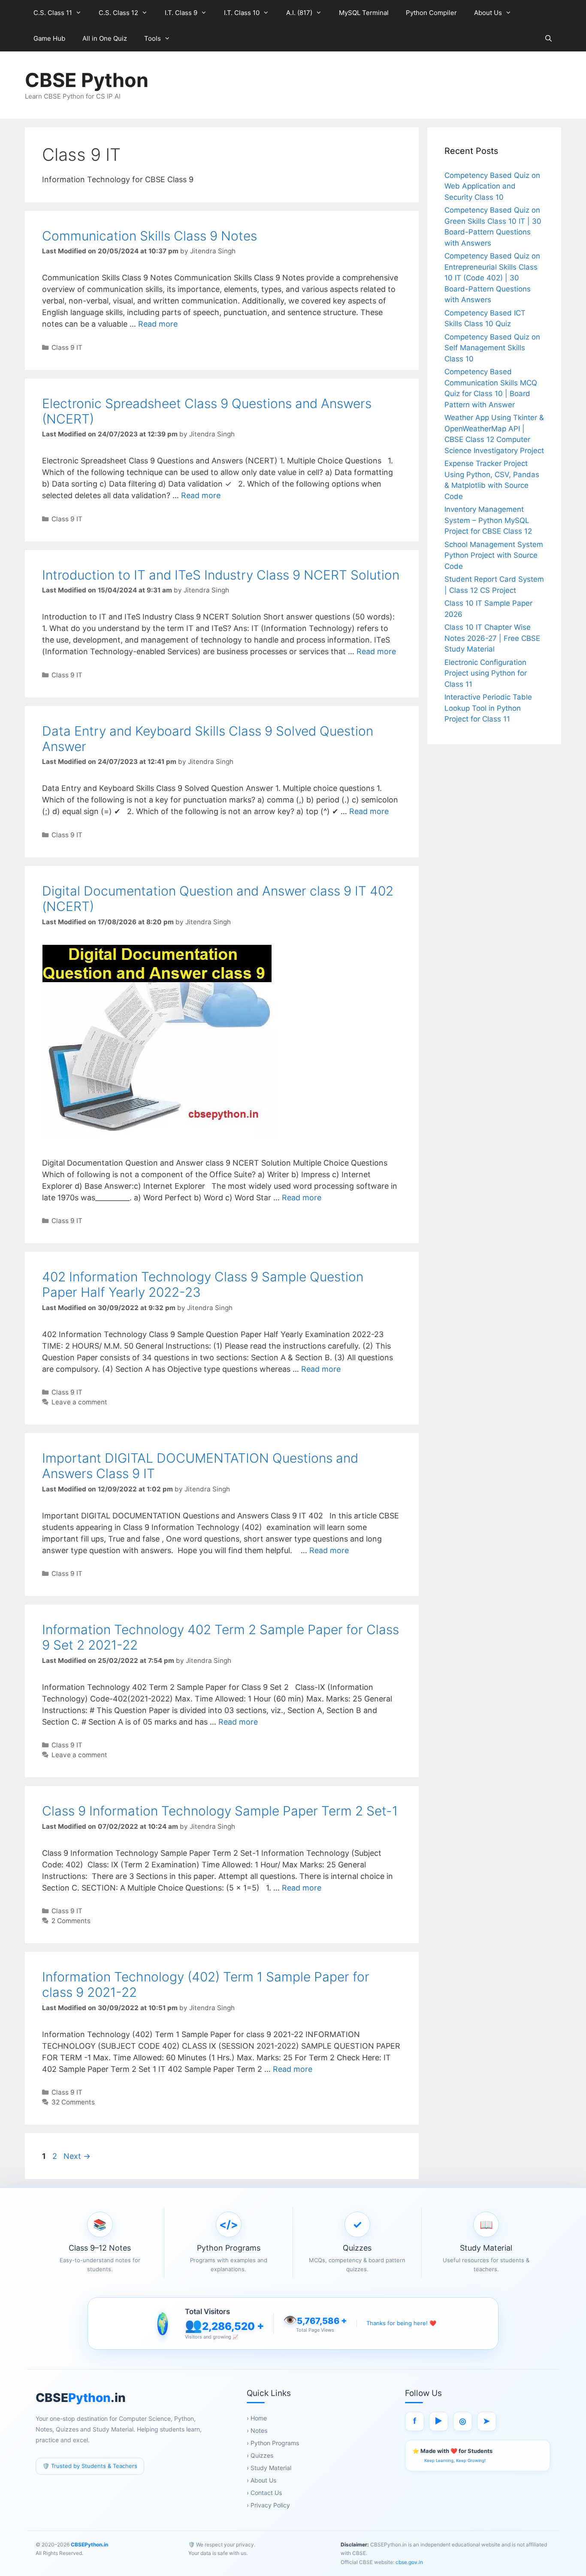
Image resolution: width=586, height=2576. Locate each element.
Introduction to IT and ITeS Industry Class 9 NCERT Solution (221, 575)
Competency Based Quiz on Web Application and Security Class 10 (492, 186)
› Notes (257, 2430)
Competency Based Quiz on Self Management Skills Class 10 (492, 348)
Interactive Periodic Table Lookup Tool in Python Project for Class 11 (488, 708)
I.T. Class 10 (242, 13)
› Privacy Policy (268, 2505)
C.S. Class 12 (118, 13)
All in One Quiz (105, 38)
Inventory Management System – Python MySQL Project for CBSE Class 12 (488, 520)
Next (77, 2156)
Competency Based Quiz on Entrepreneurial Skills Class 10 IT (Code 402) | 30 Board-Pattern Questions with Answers (492, 278)
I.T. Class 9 (181, 13)
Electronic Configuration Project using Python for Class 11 (486, 673)
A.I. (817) (299, 13)
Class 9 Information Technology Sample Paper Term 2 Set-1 (220, 1811)
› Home (257, 2418)
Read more (158, 324)
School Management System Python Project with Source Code (494, 555)
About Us (488, 13)
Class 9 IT (67, 347)
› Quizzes (260, 2455)
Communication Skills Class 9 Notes (150, 236)
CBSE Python (87, 80)
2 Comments (71, 1921)
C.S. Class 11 (53, 13)
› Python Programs (273, 2443)
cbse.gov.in (409, 2562)
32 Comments (73, 2102)
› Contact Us (264, 2493)
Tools (153, 38)
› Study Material (269, 2468)
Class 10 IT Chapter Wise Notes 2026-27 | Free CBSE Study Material (492, 638)
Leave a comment (79, 1402)
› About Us (261, 2480)
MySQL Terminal (364, 13)
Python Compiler (431, 13)
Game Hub (49, 38)
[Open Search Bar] (548, 39)
